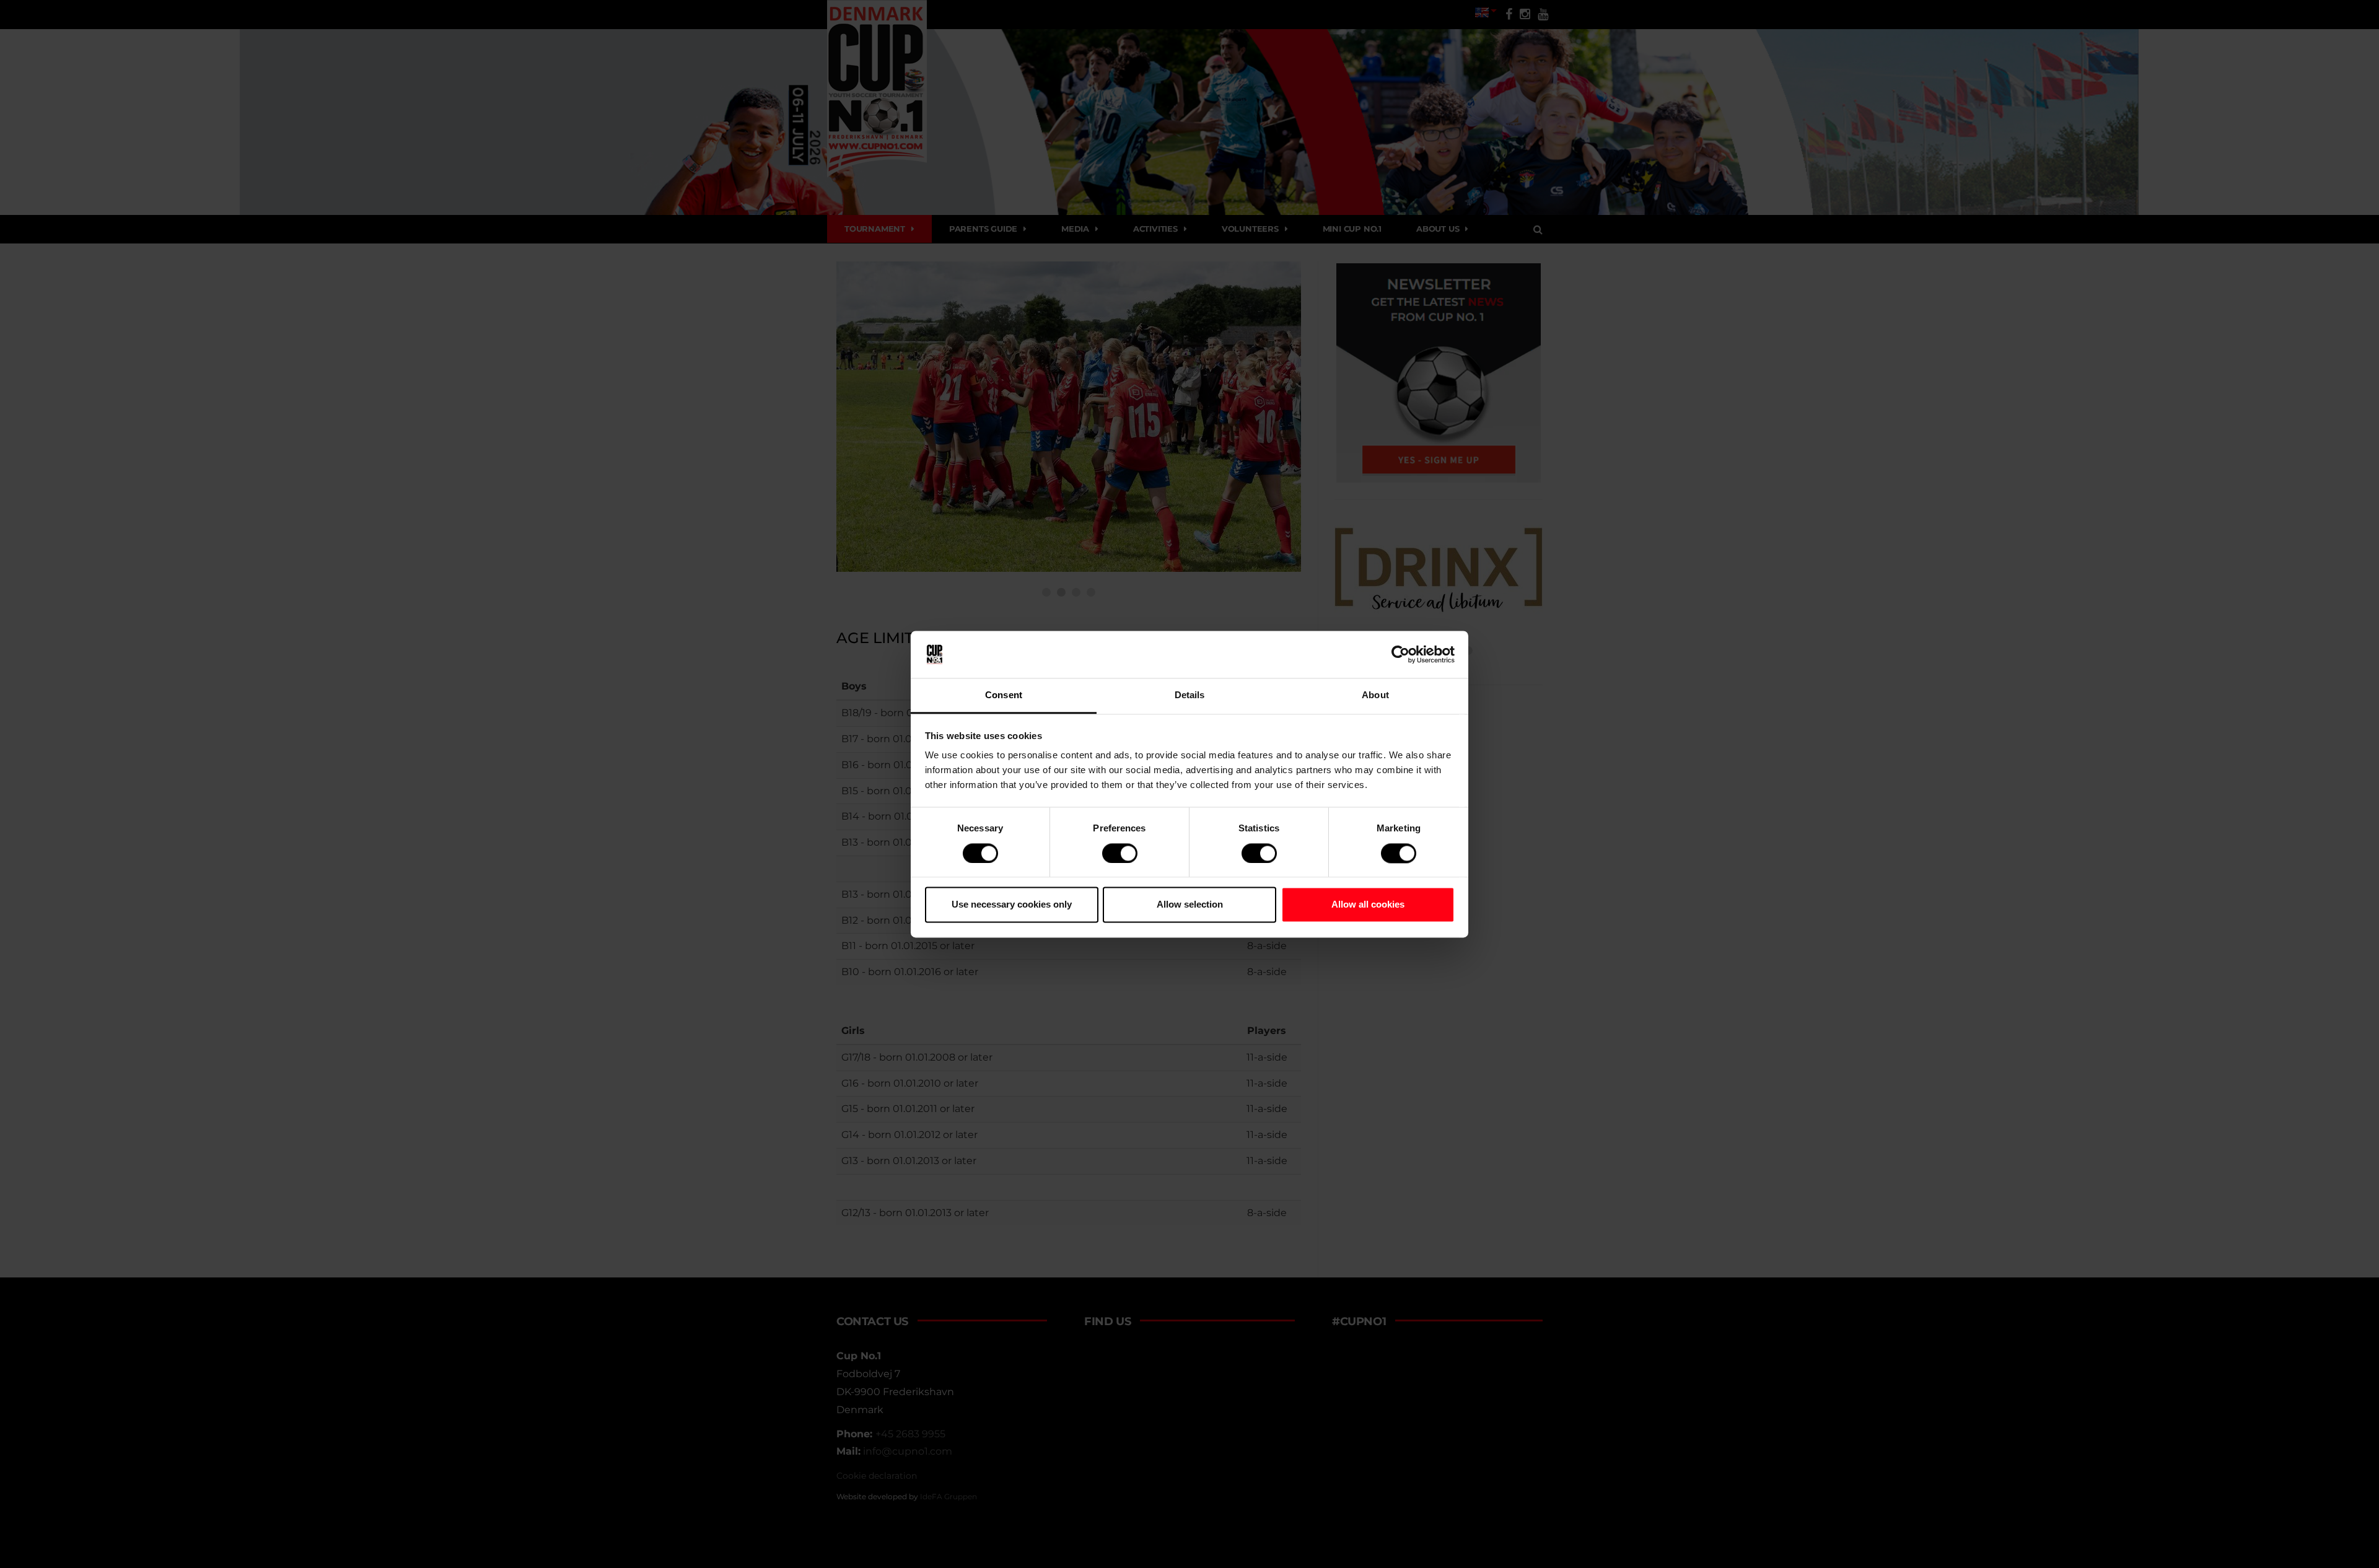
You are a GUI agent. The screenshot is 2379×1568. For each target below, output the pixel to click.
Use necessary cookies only (1012, 905)
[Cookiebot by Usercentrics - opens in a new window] (1400, 654)
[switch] (1120, 853)
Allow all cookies (1368, 905)
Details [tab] (1190, 695)
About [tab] (1375, 695)
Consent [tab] (1004, 695)
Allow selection (1190, 905)
